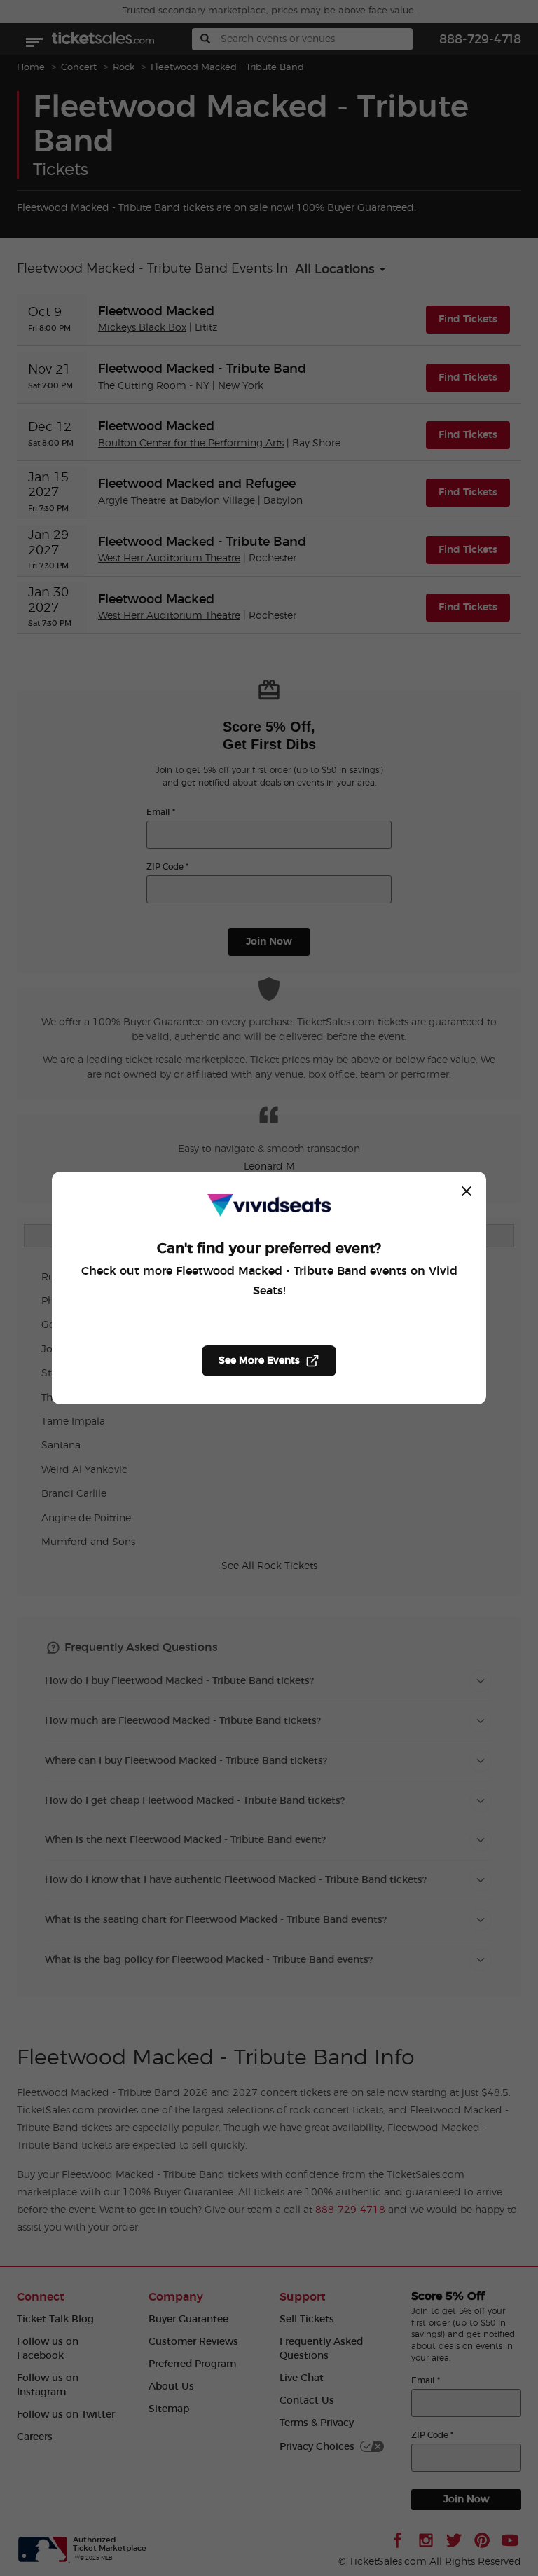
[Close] (467, 1191)
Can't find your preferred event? (269, 1249)
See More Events (259, 1361)
